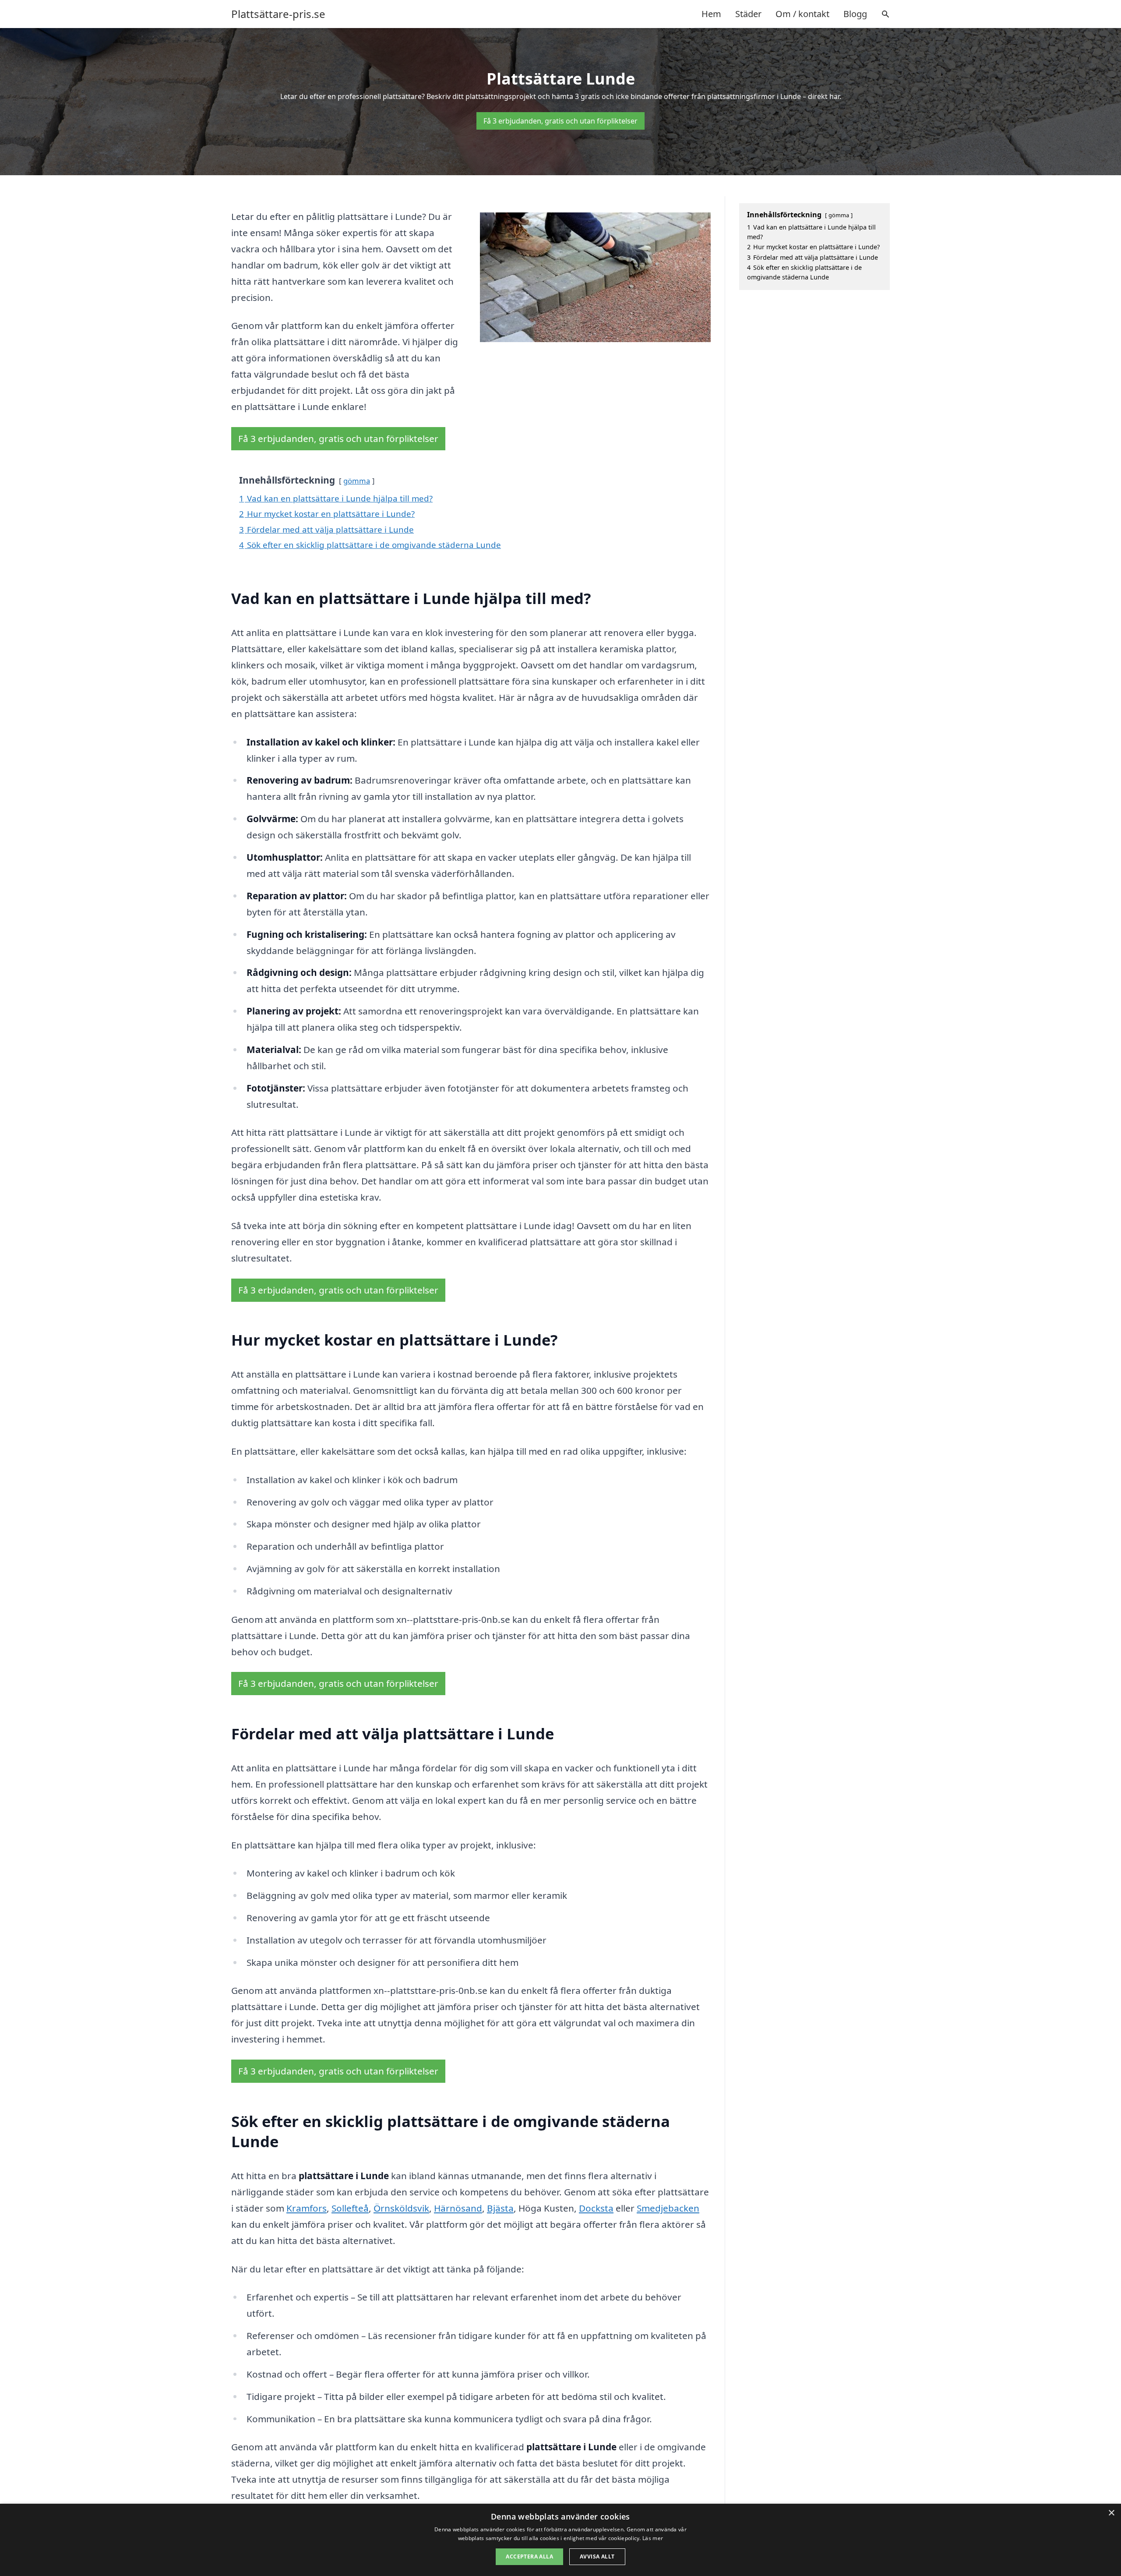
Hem (711, 14)
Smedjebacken (668, 2208)
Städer (748, 14)
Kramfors (307, 2208)
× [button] (1111, 2513)
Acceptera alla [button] (529, 2557)
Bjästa (500, 2208)
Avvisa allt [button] (597, 2557)
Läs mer (653, 2538)
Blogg (855, 14)
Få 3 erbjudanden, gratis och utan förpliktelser (560, 121)
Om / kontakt (802, 14)
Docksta (596, 2208)
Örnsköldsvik (401, 2208)
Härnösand (458, 2208)
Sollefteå (350, 2208)
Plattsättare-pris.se (278, 14)
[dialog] (560, 2540)
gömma (357, 481)
